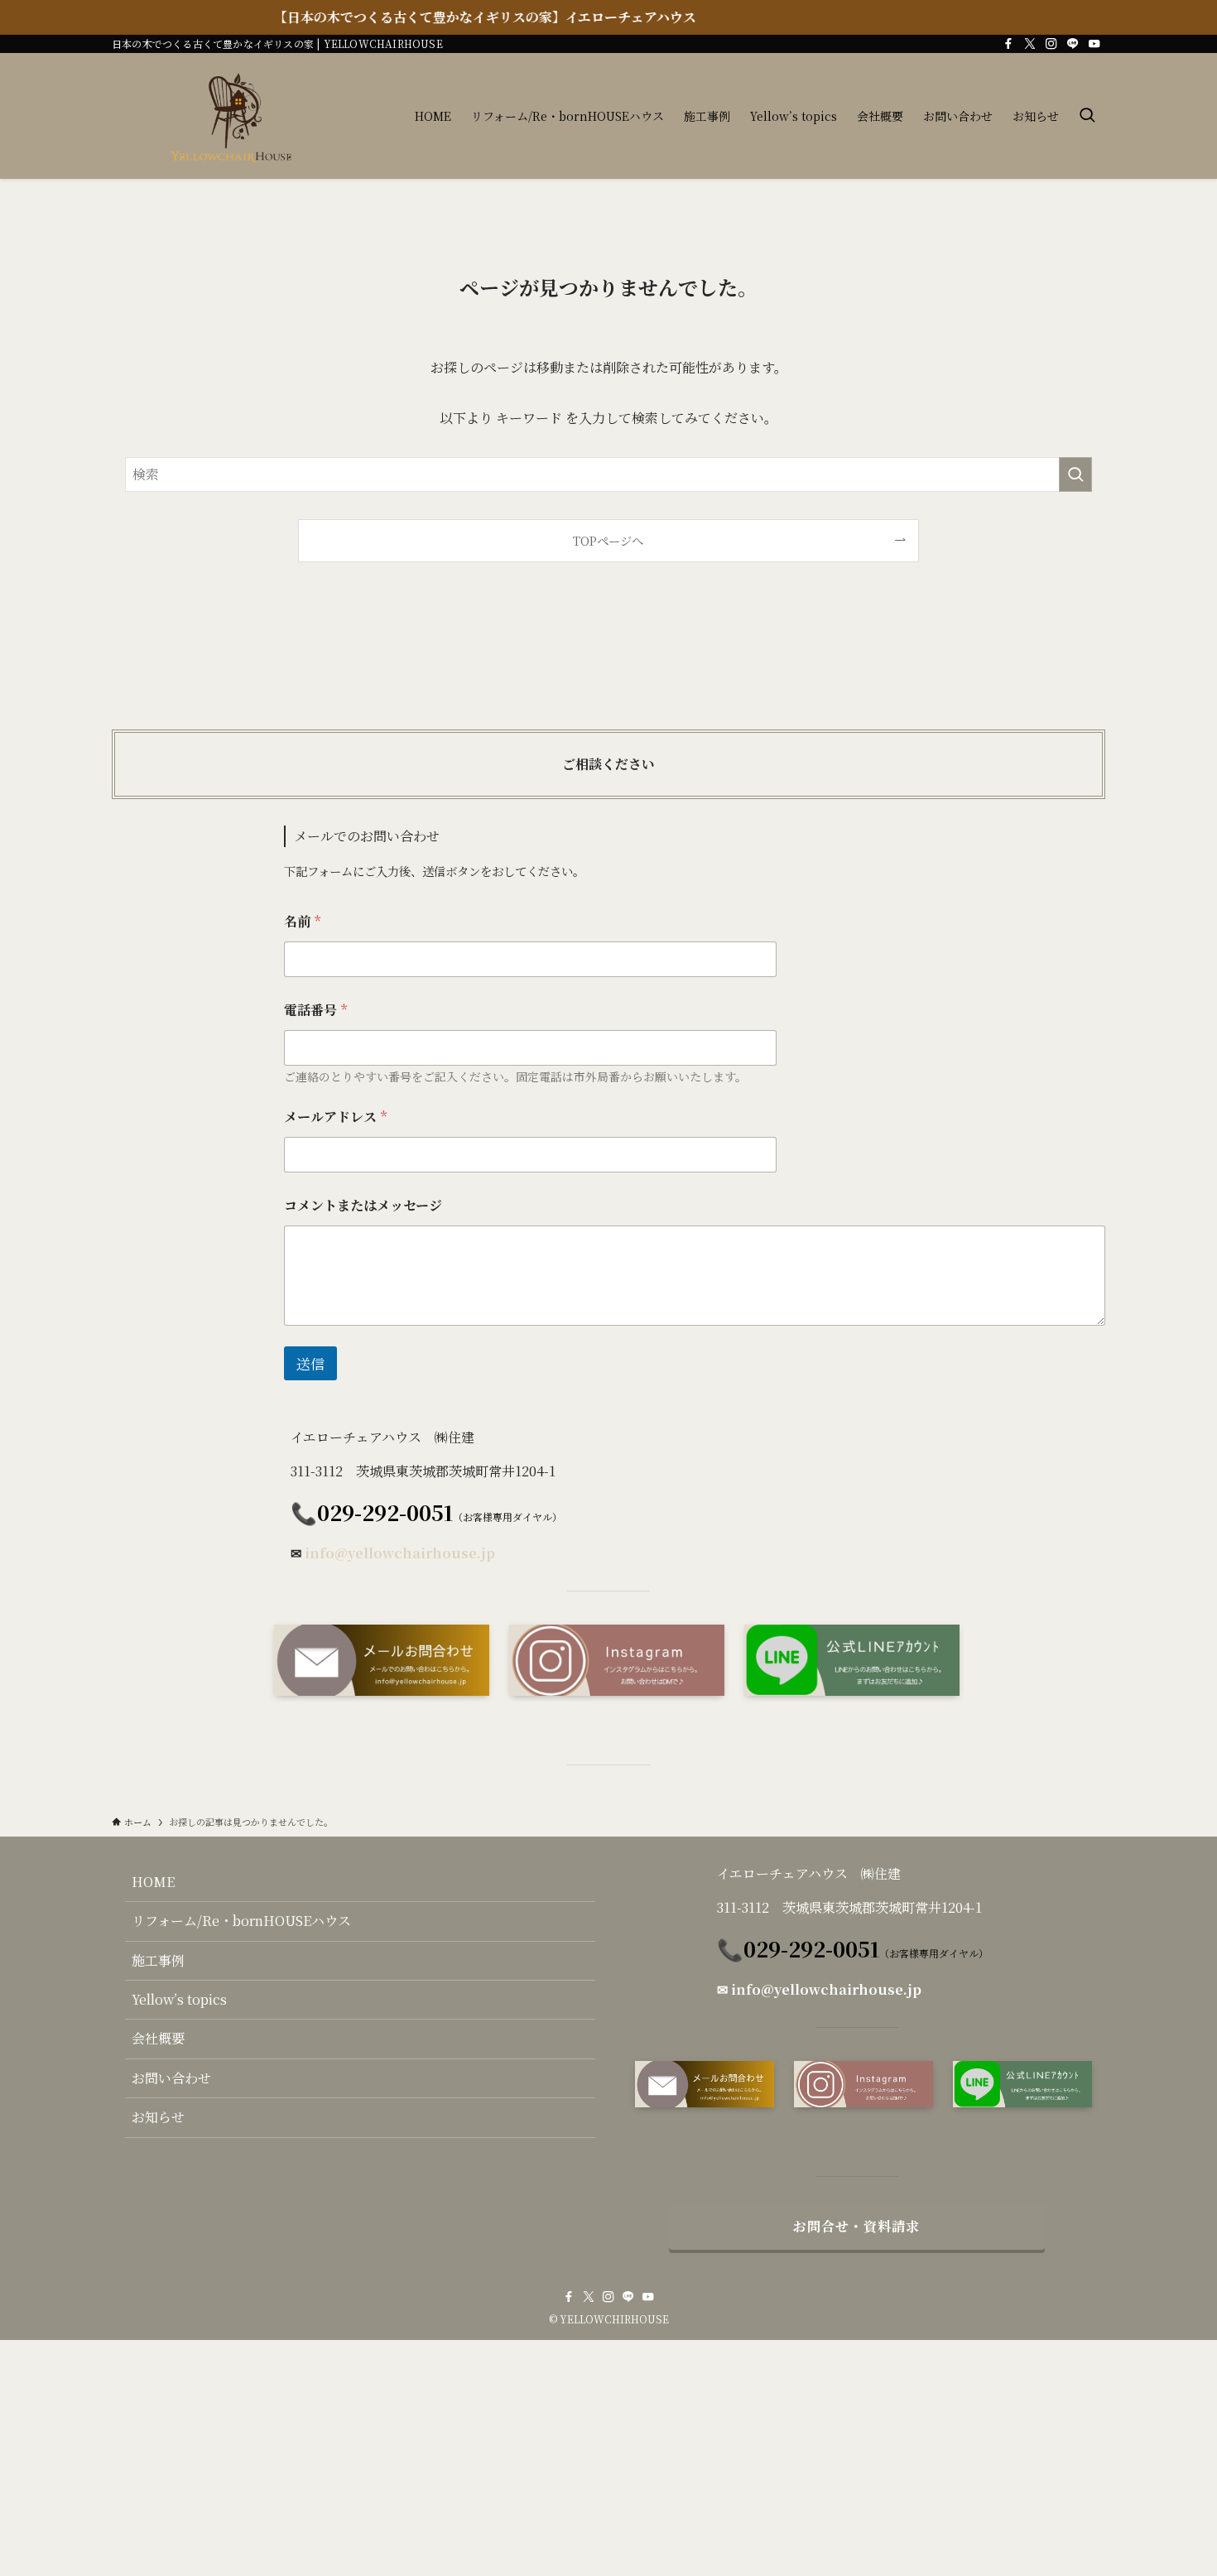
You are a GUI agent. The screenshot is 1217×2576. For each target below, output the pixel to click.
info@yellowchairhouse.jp (400, 1553)
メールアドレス (335, 1117)
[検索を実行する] (1075, 474)
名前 (302, 921)
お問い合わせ (171, 2078)
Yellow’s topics (179, 1999)
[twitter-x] (1030, 44)
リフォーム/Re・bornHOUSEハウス (241, 1921)
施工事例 (158, 1960)
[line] (1073, 44)
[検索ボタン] (1087, 116)
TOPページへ (608, 540)
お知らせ (158, 2117)
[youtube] (1094, 44)
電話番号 (315, 1010)
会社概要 (158, 2038)
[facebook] (1008, 44)
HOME (153, 1882)
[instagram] (1051, 44)
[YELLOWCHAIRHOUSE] (239, 116)
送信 (310, 1363)
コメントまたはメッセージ (363, 1205)
